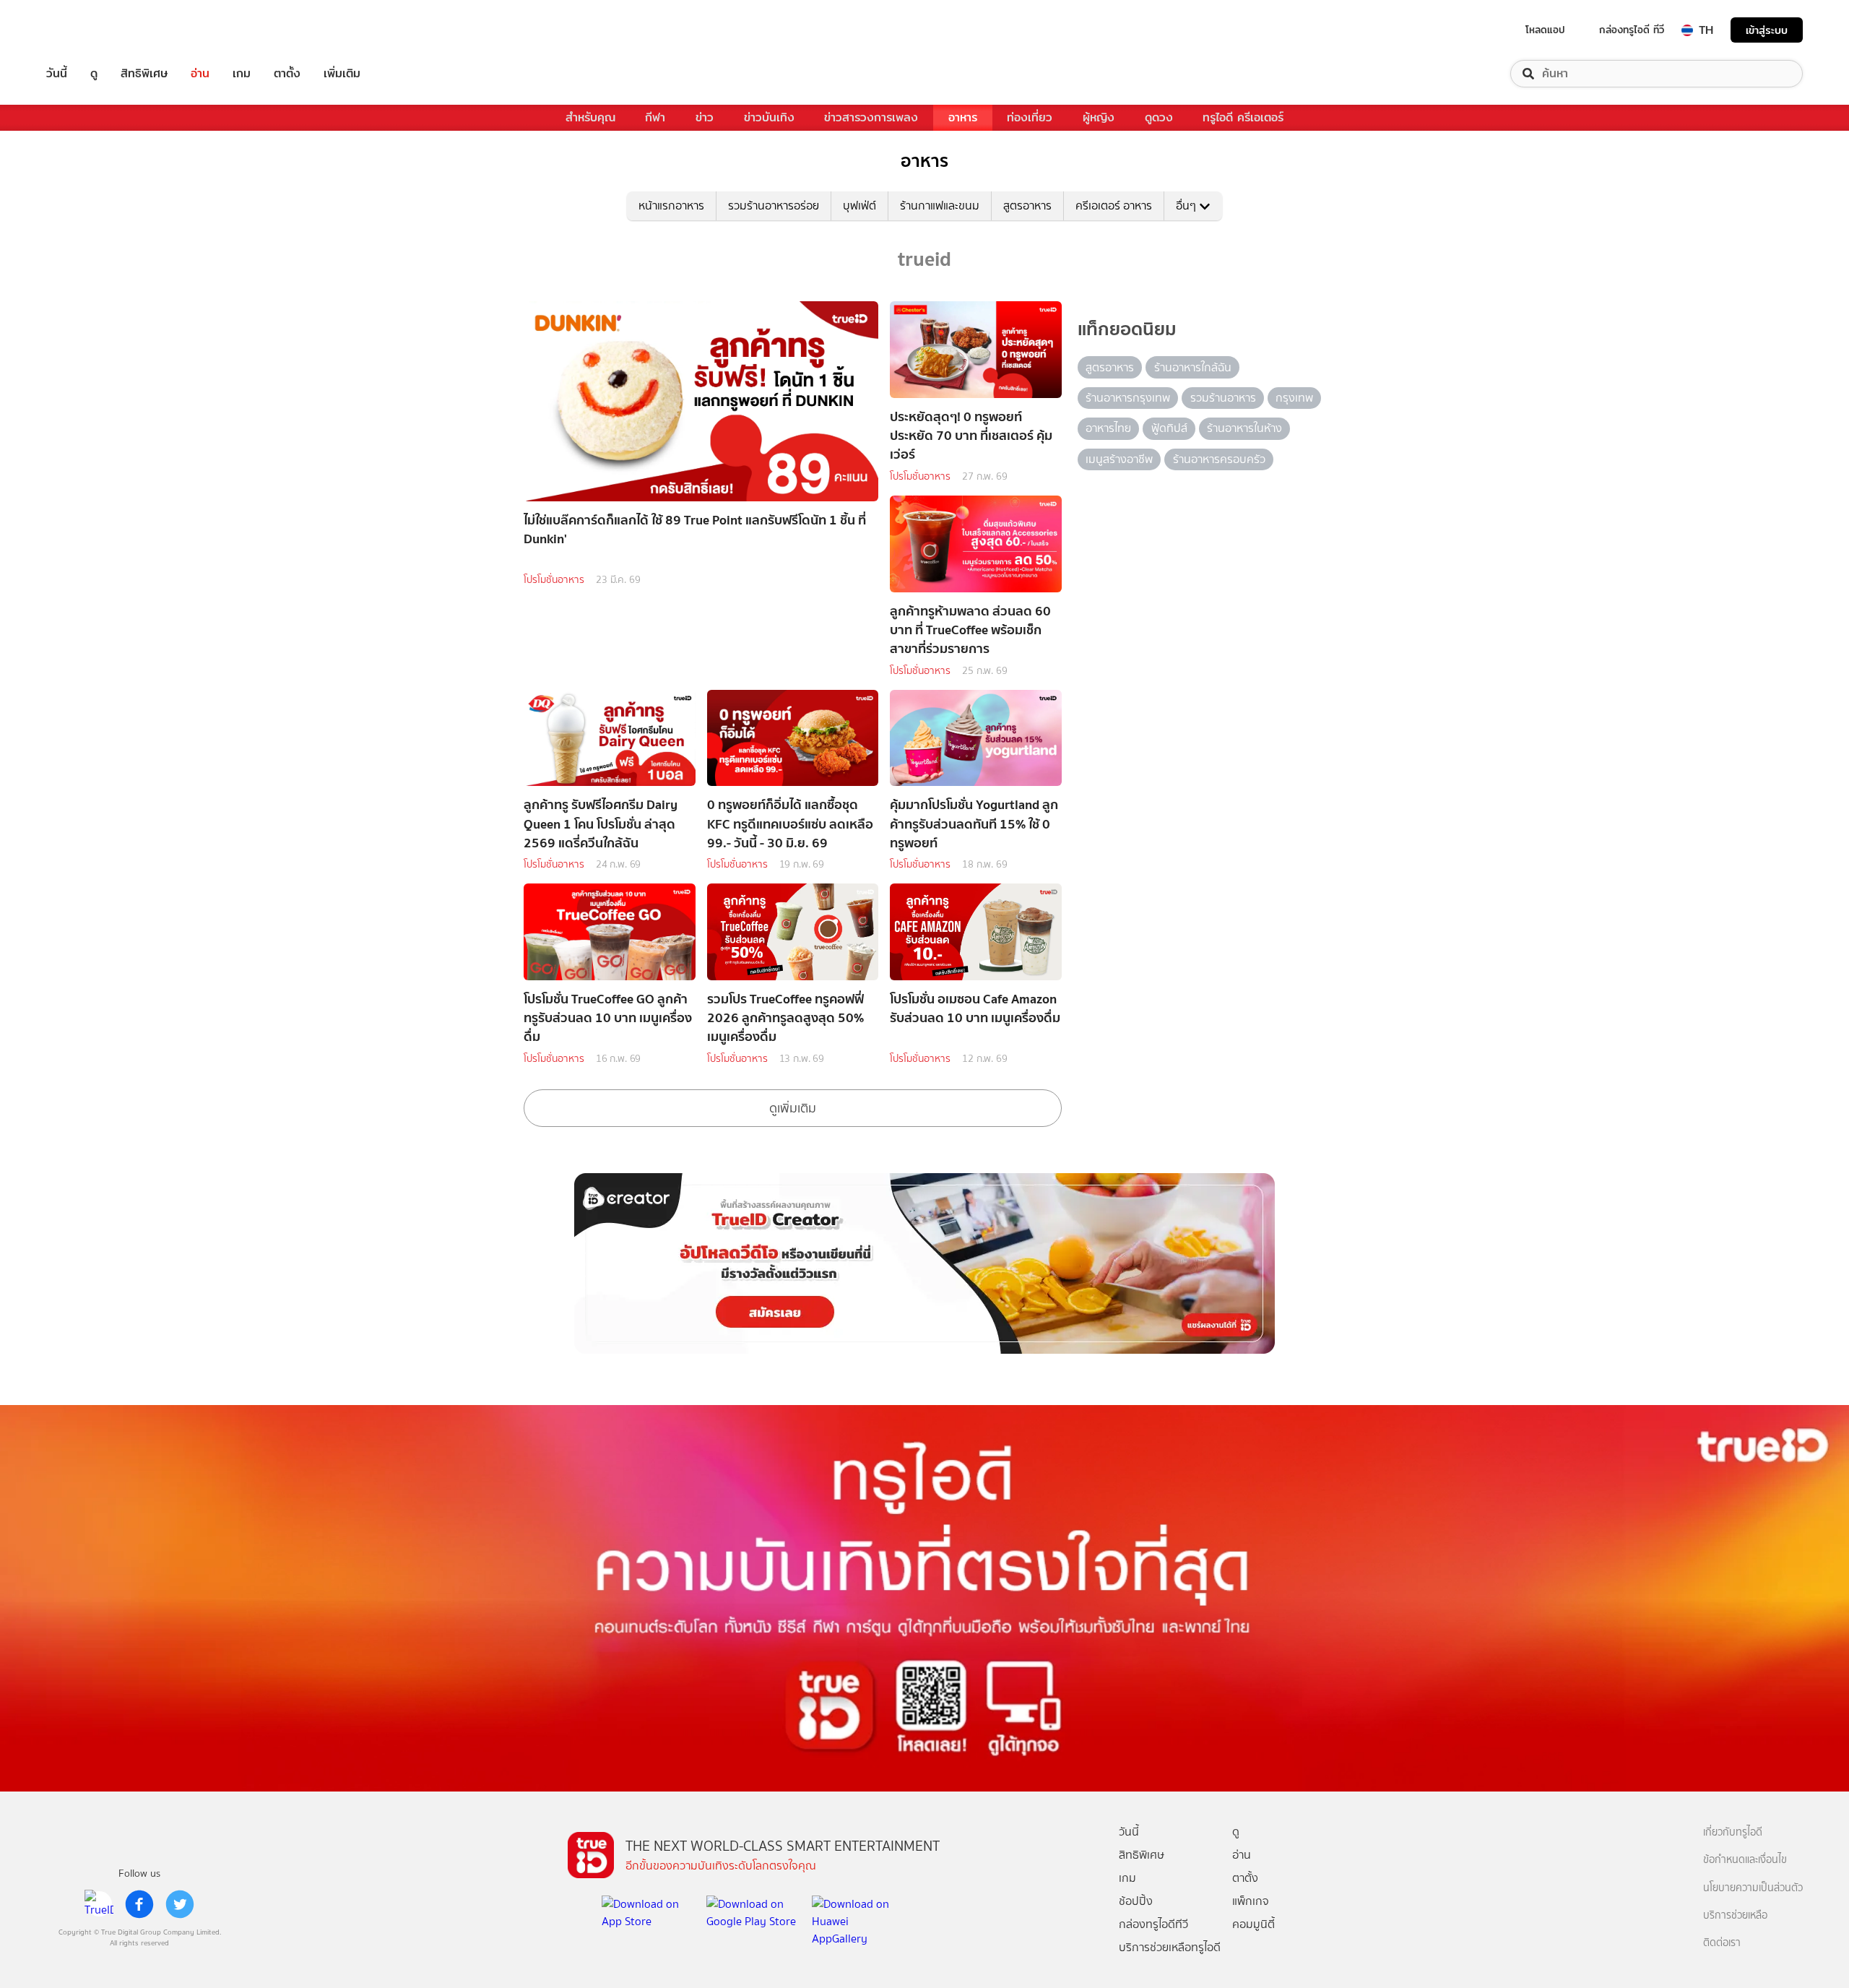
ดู (94, 74)
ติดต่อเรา (1722, 1943)
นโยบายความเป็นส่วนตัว (1753, 1888)
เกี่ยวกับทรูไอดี (1733, 1832)
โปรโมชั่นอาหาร (554, 580)
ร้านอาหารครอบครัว (1219, 459)
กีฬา (655, 117)
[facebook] (139, 1904)
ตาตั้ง (287, 74)
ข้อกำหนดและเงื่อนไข (1745, 1860)
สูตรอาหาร (1027, 206)
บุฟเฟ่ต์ (859, 206)
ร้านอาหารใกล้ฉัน (1193, 367)
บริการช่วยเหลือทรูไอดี (1170, 1947)
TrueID (90, 30)
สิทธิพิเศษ (144, 74)
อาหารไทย (1108, 428)
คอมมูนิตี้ (1253, 1924)
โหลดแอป (1545, 30)
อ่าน (200, 74)
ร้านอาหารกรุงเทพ (1128, 398)
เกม (242, 74)
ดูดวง (1159, 117)
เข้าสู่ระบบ (1767, 30)
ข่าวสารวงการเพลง (871, 117)
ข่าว (705, 117)
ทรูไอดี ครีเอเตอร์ (1243, 117)
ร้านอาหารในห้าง (1244, 428)
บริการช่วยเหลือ (1735, 1915)
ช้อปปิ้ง (1136, 1901)
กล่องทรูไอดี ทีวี (1632, 30)
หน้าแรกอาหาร (671, 206)
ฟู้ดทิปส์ (1169, 428)
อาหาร (963, 117)
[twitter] (180, 1904)
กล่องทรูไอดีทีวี (1153, 1924)
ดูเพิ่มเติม (793, 1108)
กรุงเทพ (1294, 398)
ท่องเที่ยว (1030, 117)
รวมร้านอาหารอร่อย (774, 206)
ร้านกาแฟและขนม (940, 206)
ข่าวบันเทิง (769, 117)
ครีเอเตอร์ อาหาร (1114, 206)
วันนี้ (57, 74)
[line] (99, 1904)
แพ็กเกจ (1251, 1901)
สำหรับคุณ (590, 117)
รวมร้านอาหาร (1223, 398)
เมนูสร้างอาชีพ (1119, 459)
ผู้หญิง (1099, 117)
